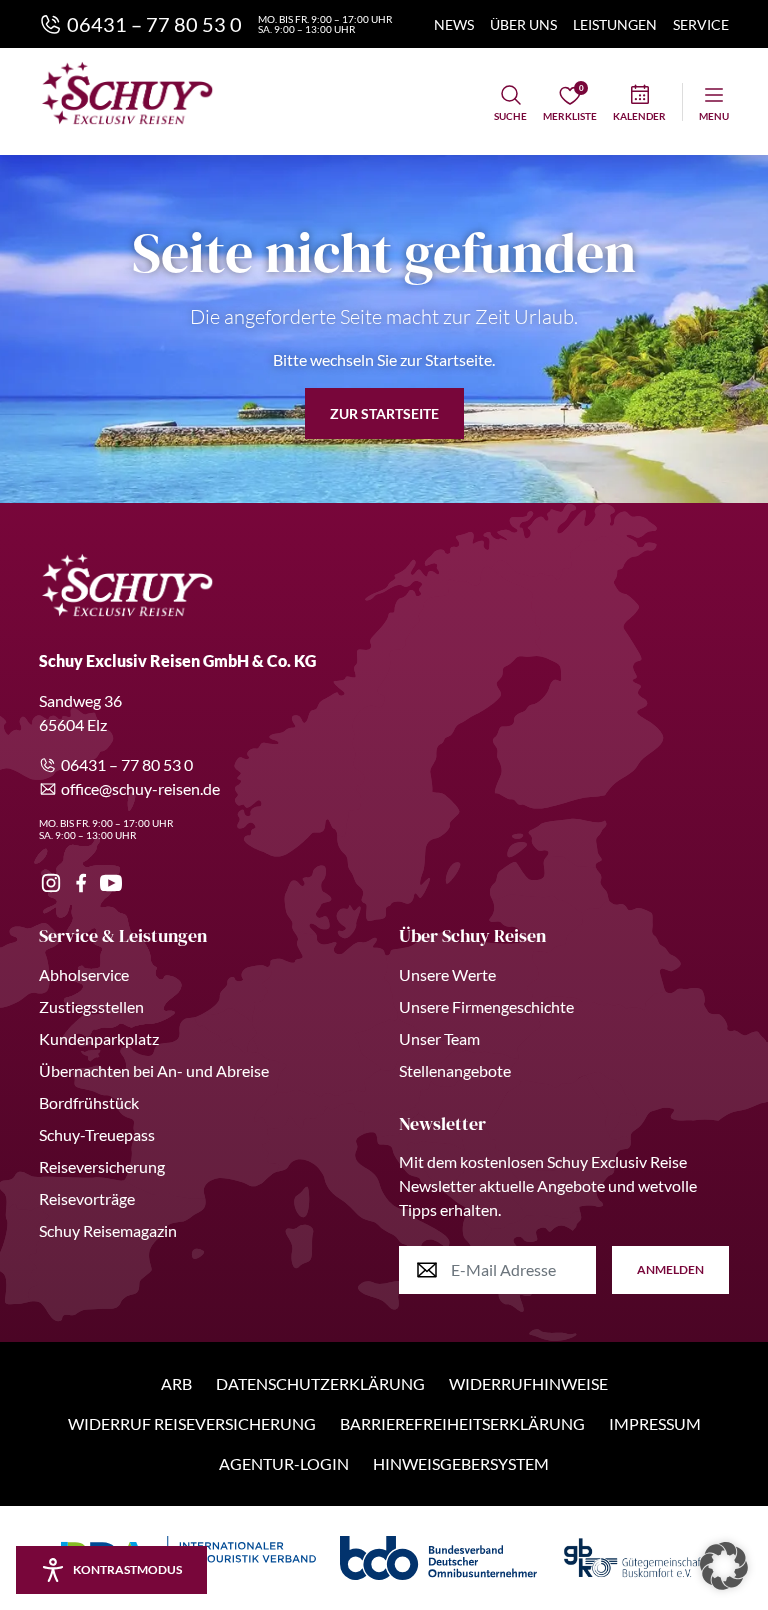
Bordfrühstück (89, 1102)
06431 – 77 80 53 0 (127, 764)
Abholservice (84, 974)
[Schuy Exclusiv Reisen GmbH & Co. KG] (127, 93)
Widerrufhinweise (528, 1383)
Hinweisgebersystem (461, 1463)
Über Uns (523, 24)
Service (701, 24)
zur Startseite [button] (384, 413)
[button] (724, 1566)
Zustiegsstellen (91, 1006)
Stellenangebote (455, 1070)
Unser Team (439, 1038)
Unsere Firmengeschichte (486, 1006)
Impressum (655, 1423)
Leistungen (615, 24)
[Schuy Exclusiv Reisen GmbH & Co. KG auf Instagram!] (51, 883)
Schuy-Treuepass (97, 1134)
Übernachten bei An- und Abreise (154, 1070)
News (454, 24)
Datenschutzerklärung (320, 1383)
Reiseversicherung (102, 1166)
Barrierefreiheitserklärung (462, 1423)
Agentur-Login (284, 1463)
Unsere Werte (447, 974)
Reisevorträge (87, 1198)
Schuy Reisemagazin (108, 1230)
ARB (176, 1383)
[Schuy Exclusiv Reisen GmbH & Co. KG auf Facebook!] (81, 883)
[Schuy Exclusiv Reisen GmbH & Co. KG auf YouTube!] (111, 883)
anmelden (670, 1269)
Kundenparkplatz (99, 1038)
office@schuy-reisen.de (140, 788)
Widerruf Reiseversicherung (192, 1423)
